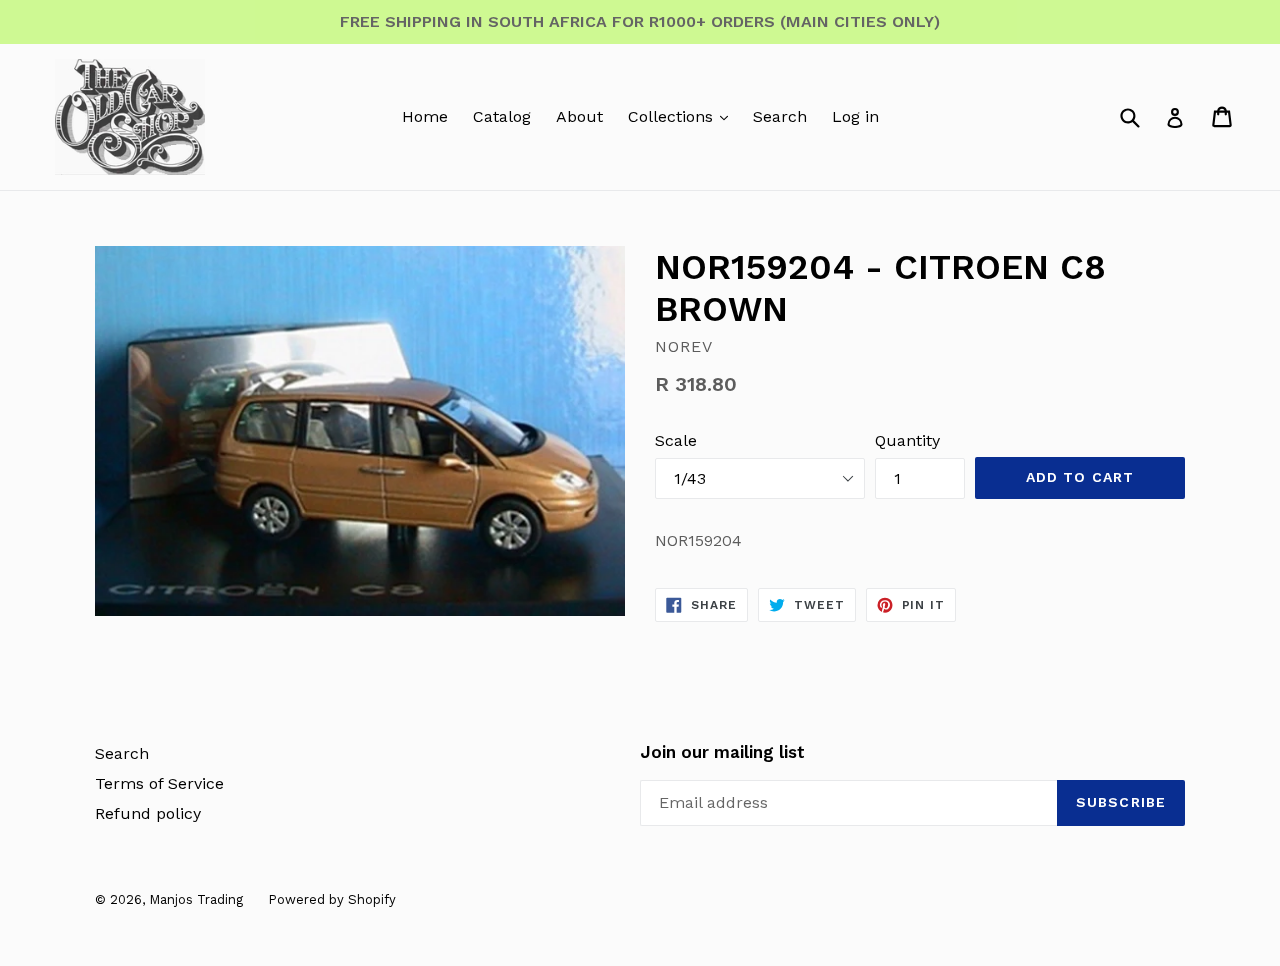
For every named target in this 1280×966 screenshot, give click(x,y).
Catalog (502, 116)
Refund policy (148, 813)
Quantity (907, 440)
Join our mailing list (722, 752)
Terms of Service (159, 783)
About (579, 116)
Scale (676, 440)
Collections (673, 116)
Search (780, 116)
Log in (855, 116)
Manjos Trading (196, 899)
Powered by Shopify (332, 899)
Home (425, 116)
